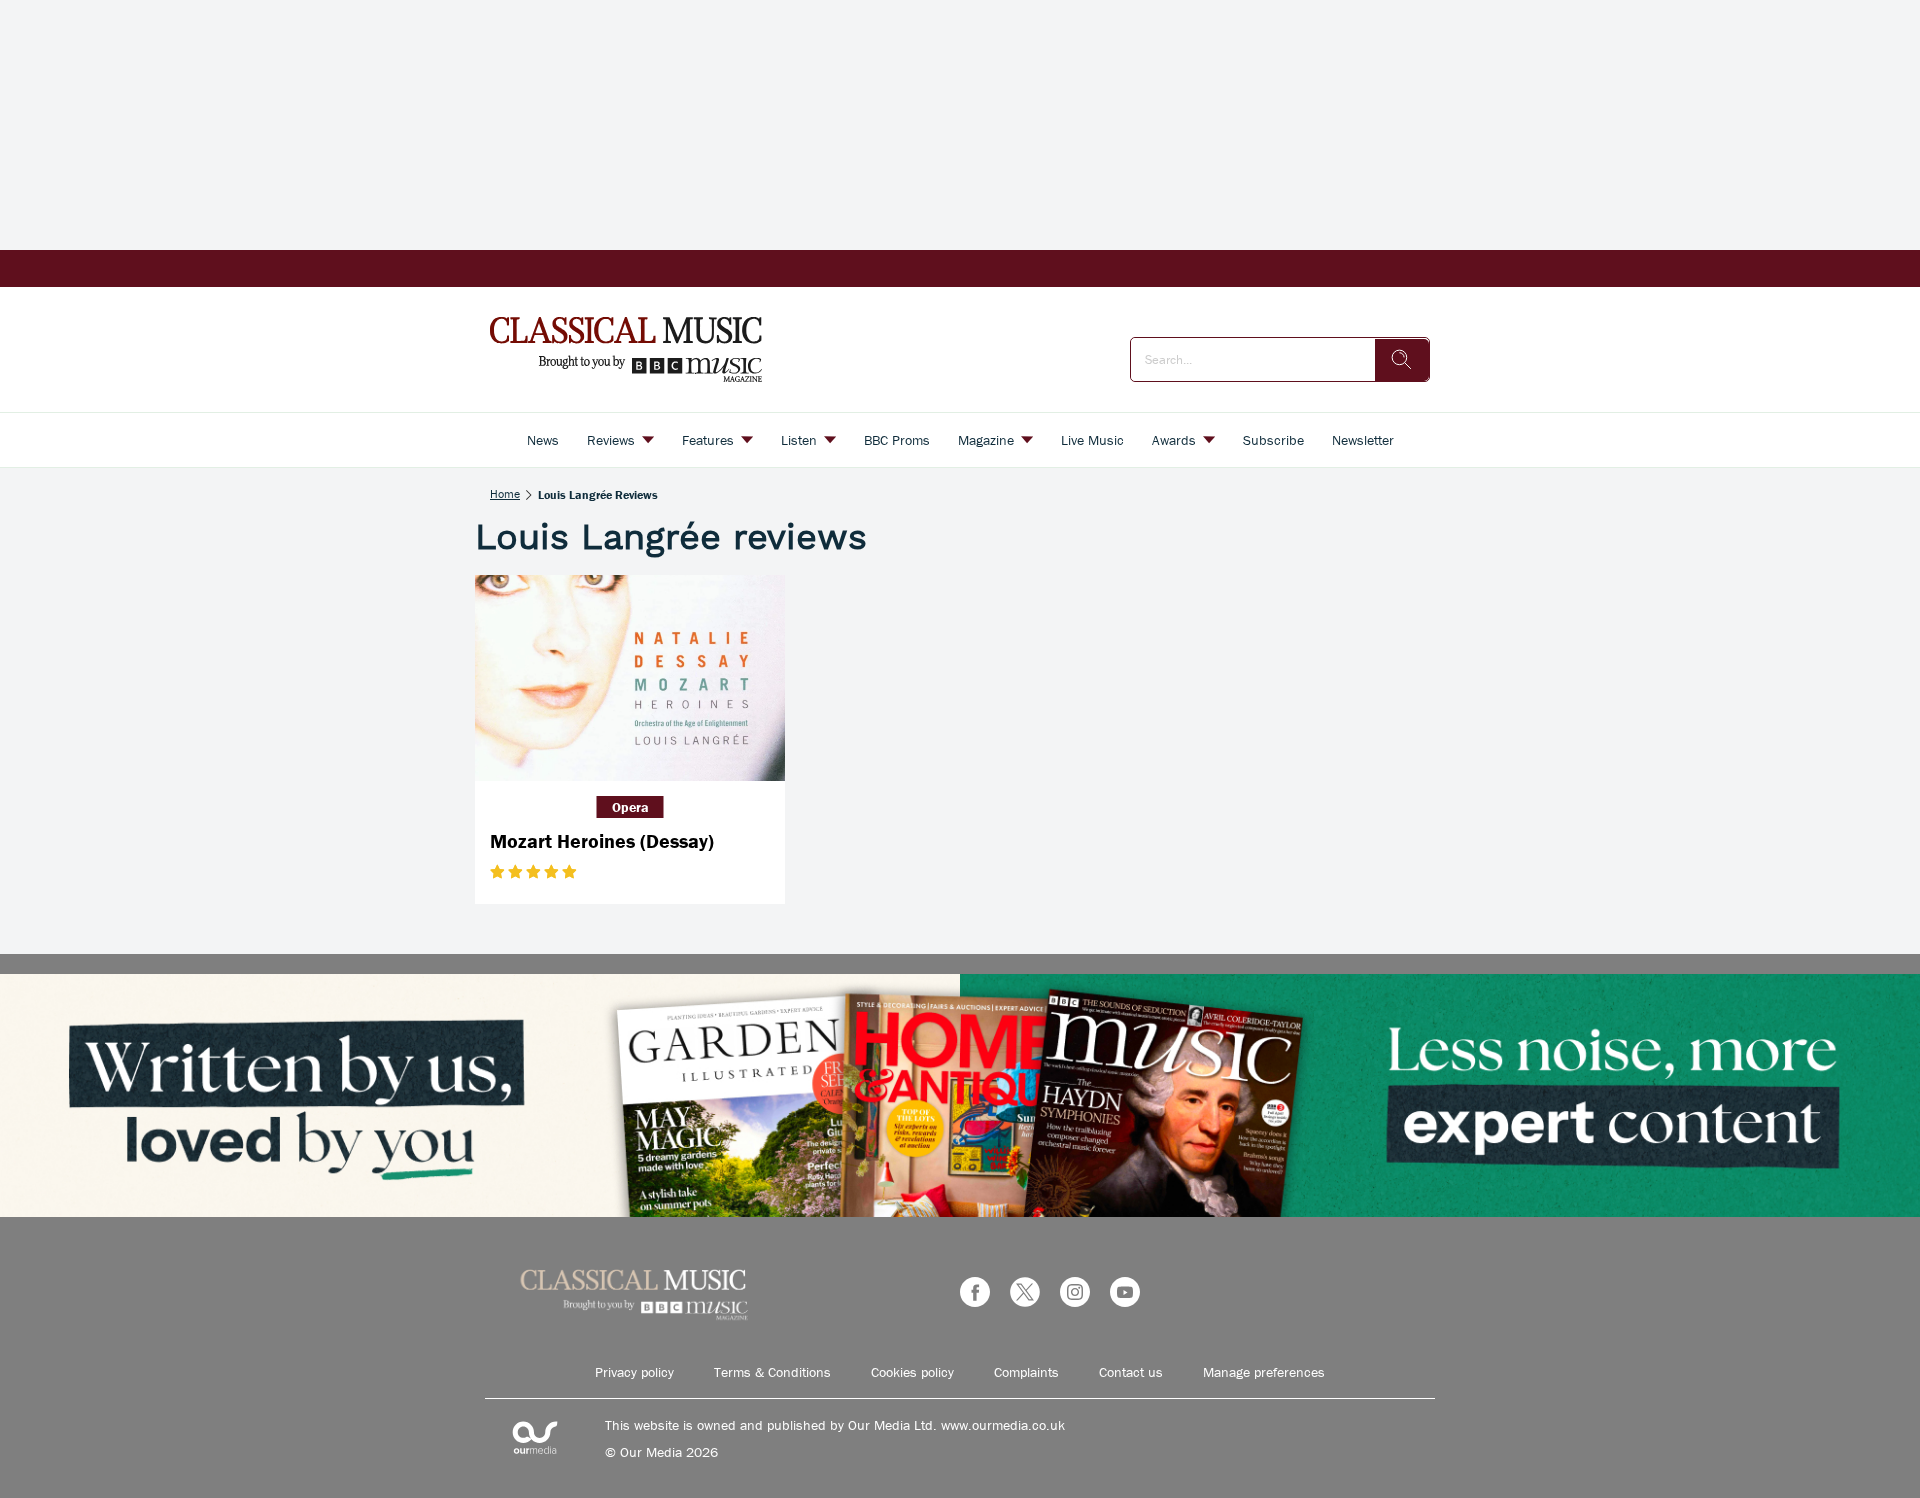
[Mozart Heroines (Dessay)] (630, 678)
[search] (1402, 360)
